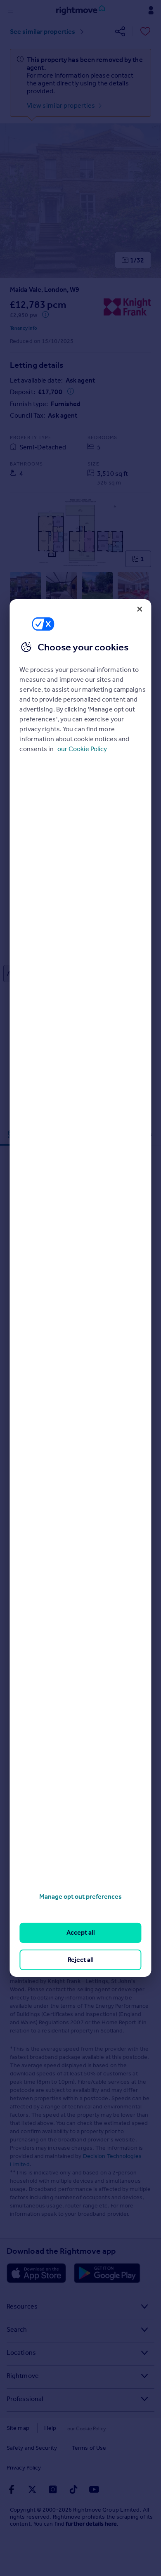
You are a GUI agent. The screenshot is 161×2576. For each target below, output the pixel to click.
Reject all (81, 1960)
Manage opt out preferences (80, 1897)
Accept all (81, 1932)
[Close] (140, 609)
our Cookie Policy (82, 749)
